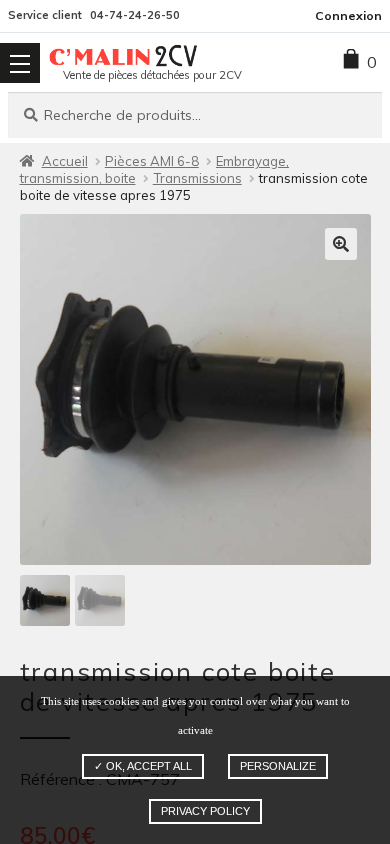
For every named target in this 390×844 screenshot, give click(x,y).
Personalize (278, 766)
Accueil (65, 161)
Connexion (348, 15)
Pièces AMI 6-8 (152, 161)
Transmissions (197, 178)
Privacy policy (205, 811)
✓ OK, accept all (143, 766)
